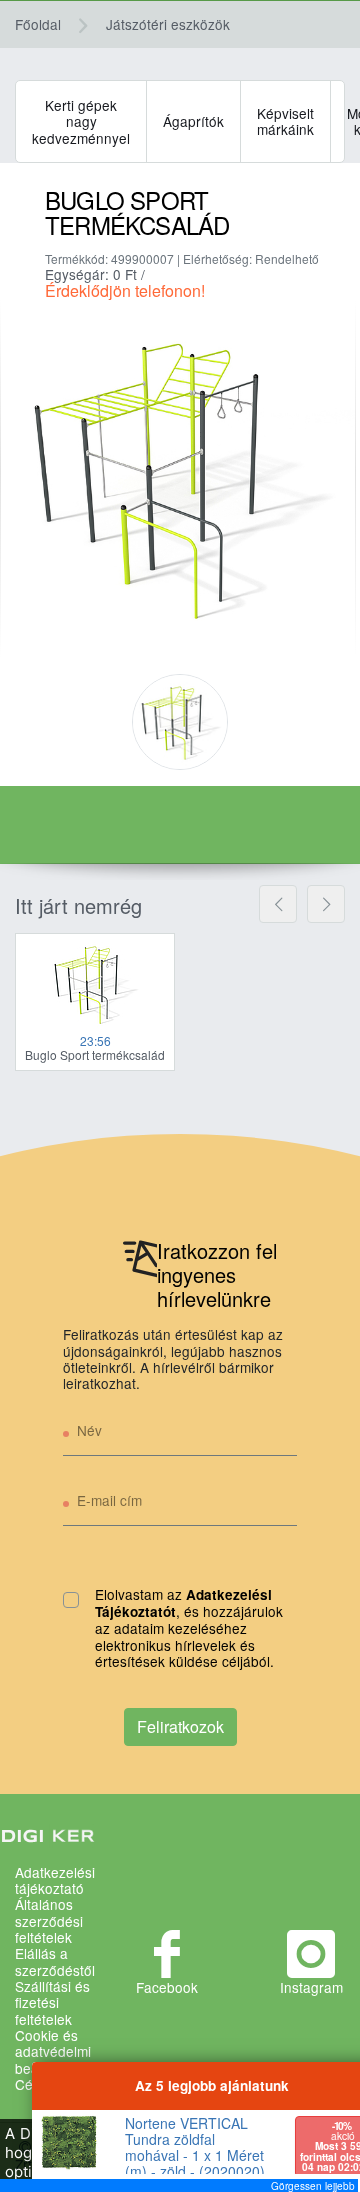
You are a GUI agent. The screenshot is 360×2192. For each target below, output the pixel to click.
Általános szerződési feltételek (49, 1920)
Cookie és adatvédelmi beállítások (53, 2051)
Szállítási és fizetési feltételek (52, 2002)
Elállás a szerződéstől (55, 1961)
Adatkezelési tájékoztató (55, 1880)
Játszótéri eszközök (168, 24)
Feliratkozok (180, 1726)
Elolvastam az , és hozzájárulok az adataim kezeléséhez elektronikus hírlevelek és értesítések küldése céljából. (189, 1628)
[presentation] (278, 904)
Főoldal (38, 24)
